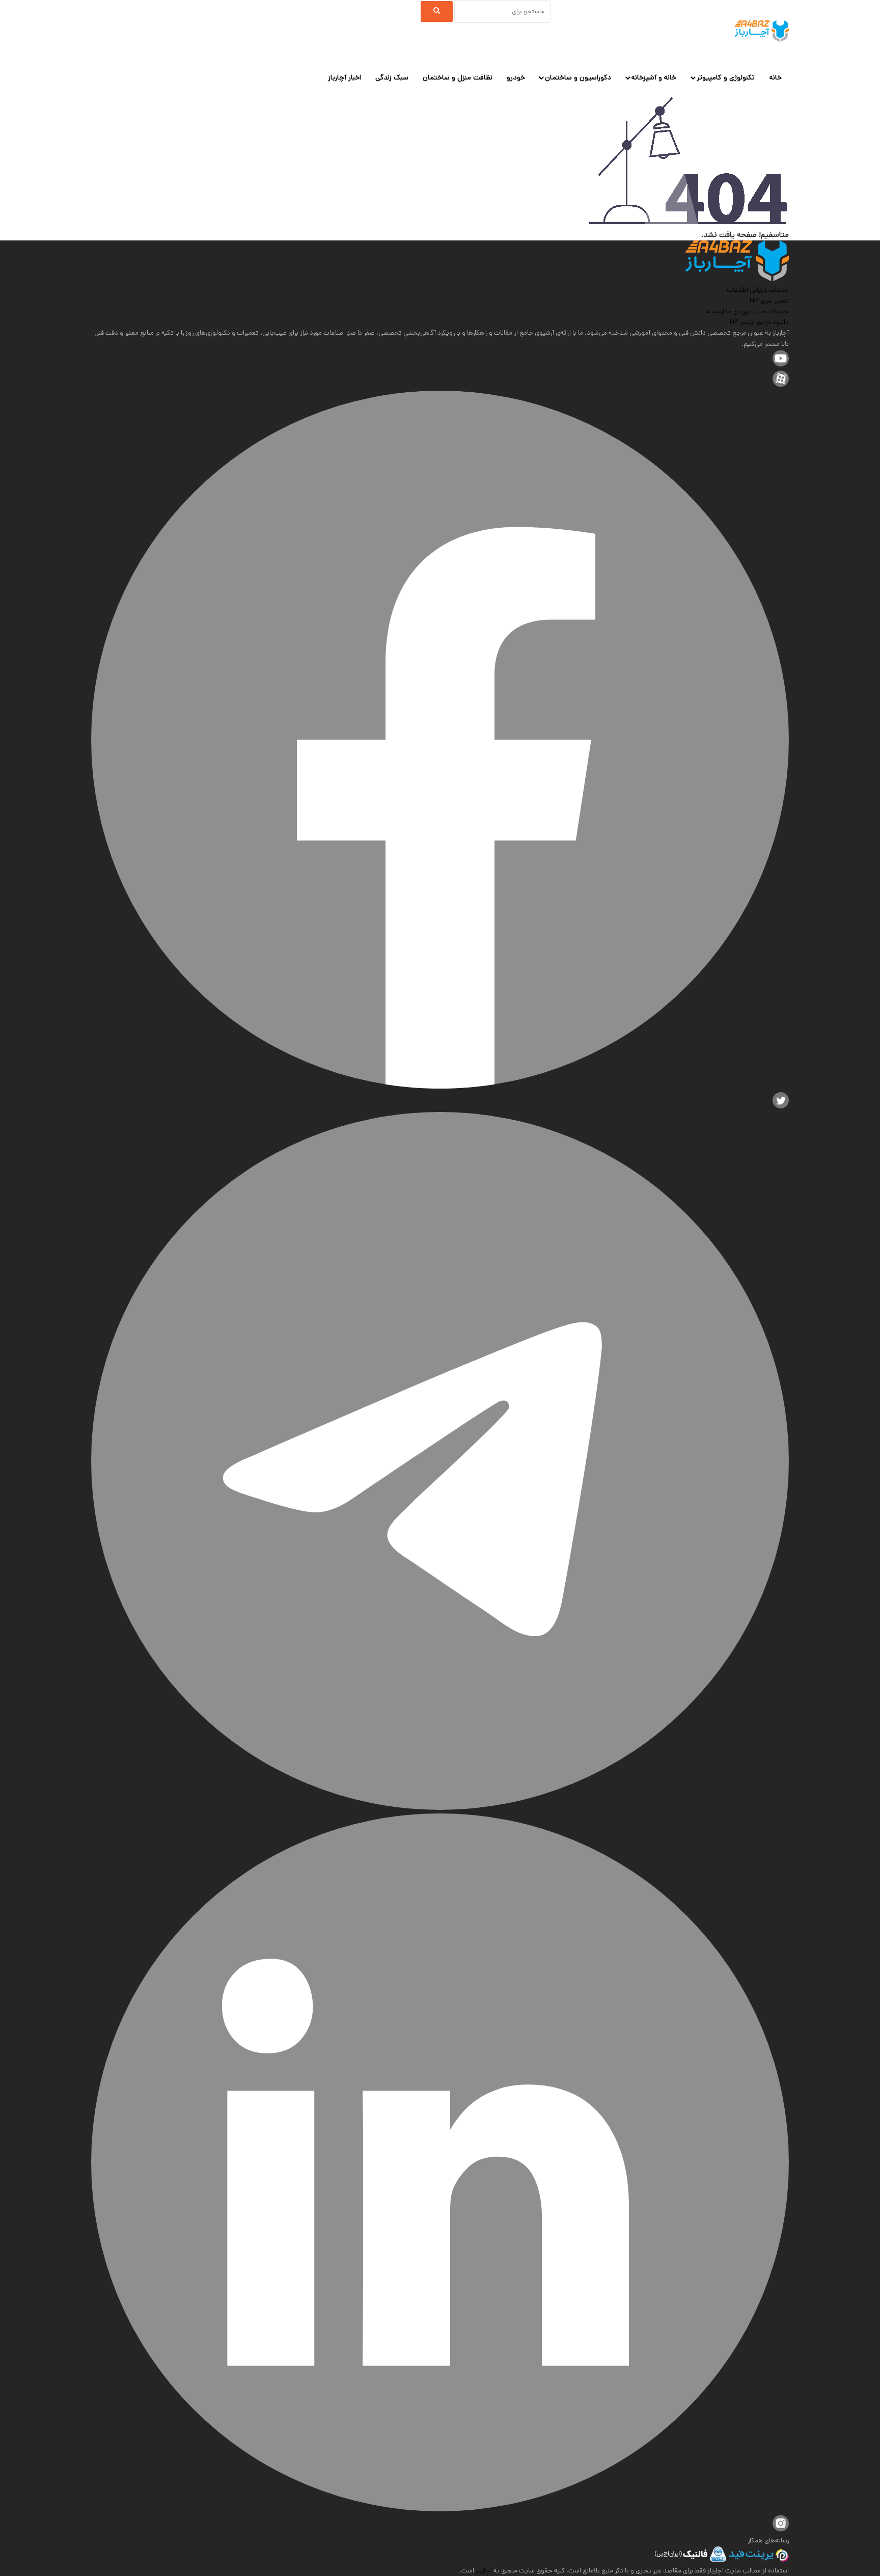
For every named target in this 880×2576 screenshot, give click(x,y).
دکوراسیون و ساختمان (578, 77)
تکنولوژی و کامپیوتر (726, 77)
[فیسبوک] (440, 1087)
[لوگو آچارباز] (762, 31)
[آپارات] (781, 385)
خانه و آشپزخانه (654, 77)
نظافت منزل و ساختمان (458, 77)
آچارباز (483, 2571)
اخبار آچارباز (345, 77)
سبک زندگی (392, 77)
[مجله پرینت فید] (758, 2560)
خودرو (516, 77)
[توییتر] (781, 1107)
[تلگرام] (440, 1808)
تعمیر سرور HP (769, 301)
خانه (776, 77)
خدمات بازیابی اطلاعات (758, 290)
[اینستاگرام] (781, 2530)
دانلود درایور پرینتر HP (759, 322)
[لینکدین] (440, 2510)
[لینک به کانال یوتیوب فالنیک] (781, 365)
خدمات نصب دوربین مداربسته (748, 311)
